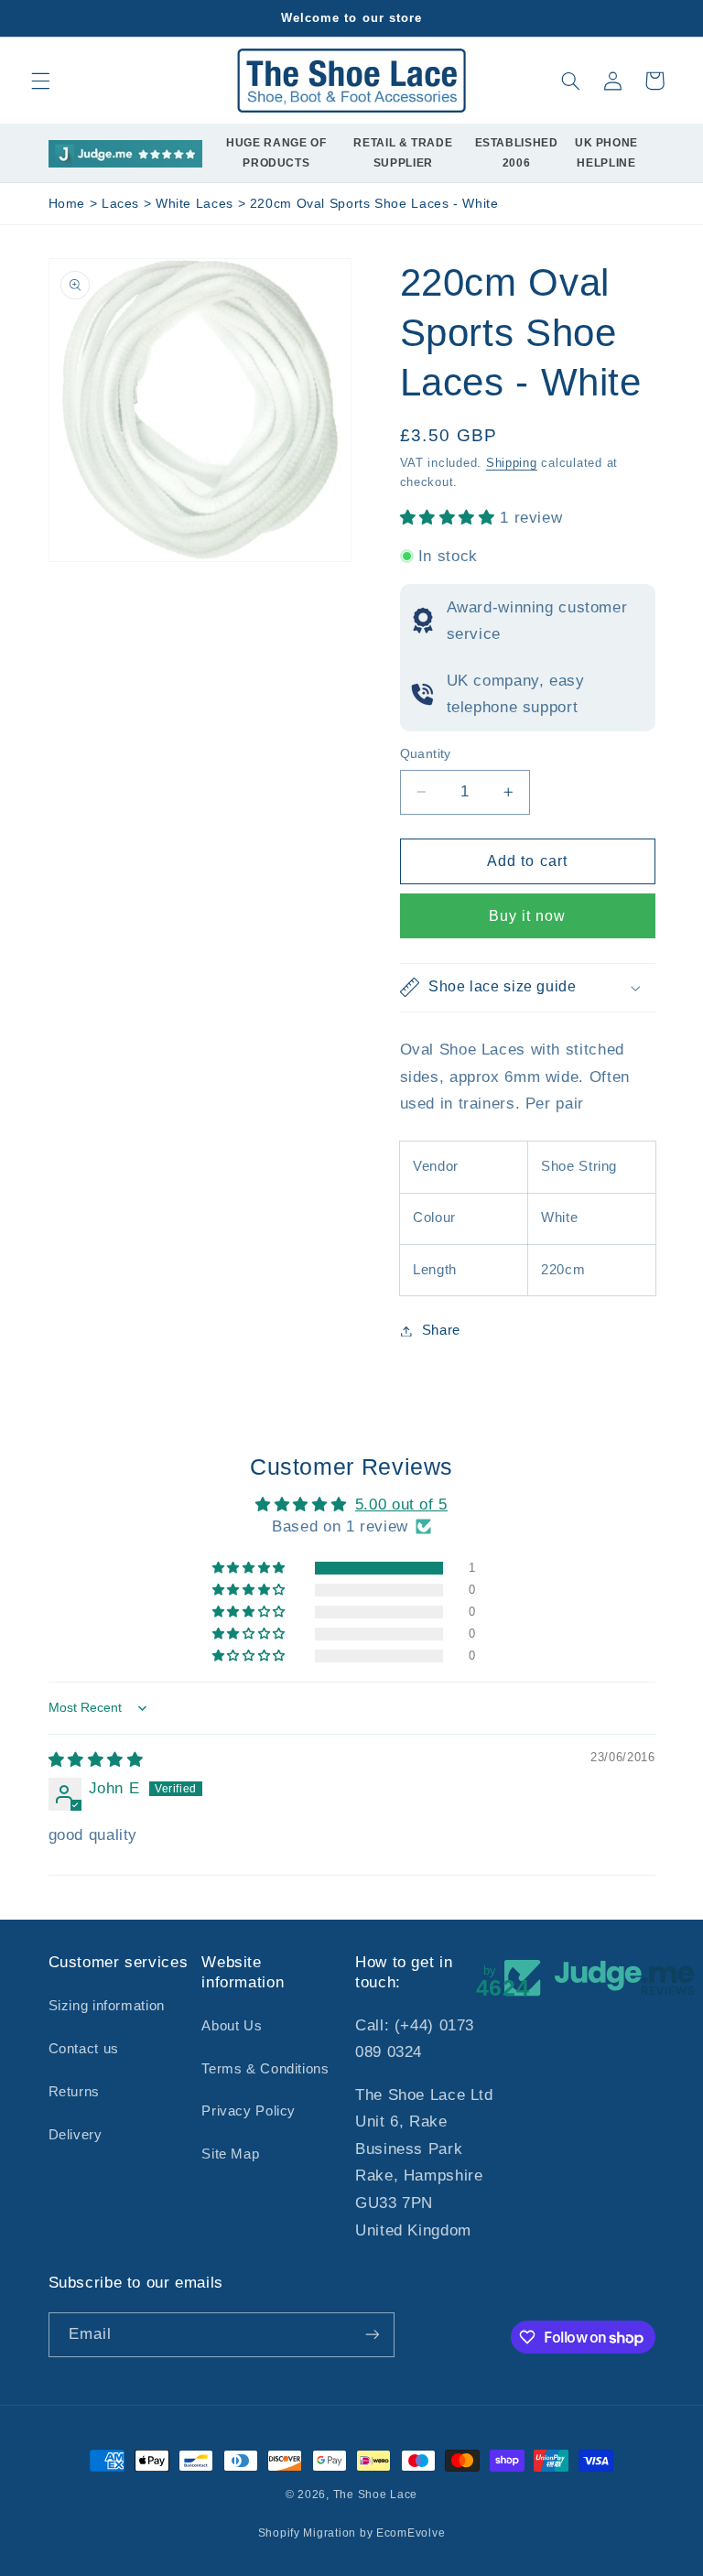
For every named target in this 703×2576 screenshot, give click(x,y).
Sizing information (107, 2006)
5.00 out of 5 (401, 1504)
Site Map (230, 2154)
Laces (123, 204)
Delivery (76, 2135)
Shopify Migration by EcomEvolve (352, 2533)
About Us (232, 2026)
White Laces (197, 204)
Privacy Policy (249, 2111)
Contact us (84, 2049)
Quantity (426, 754)
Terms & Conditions (265, 2069)
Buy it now (528, 916)
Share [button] (441, 1330)
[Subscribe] (372, 2335)
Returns (74, 2092)
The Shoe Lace (376, 2495)
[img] (96, 1760)
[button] (40, 81)
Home (67, 204)
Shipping (512, 463)
